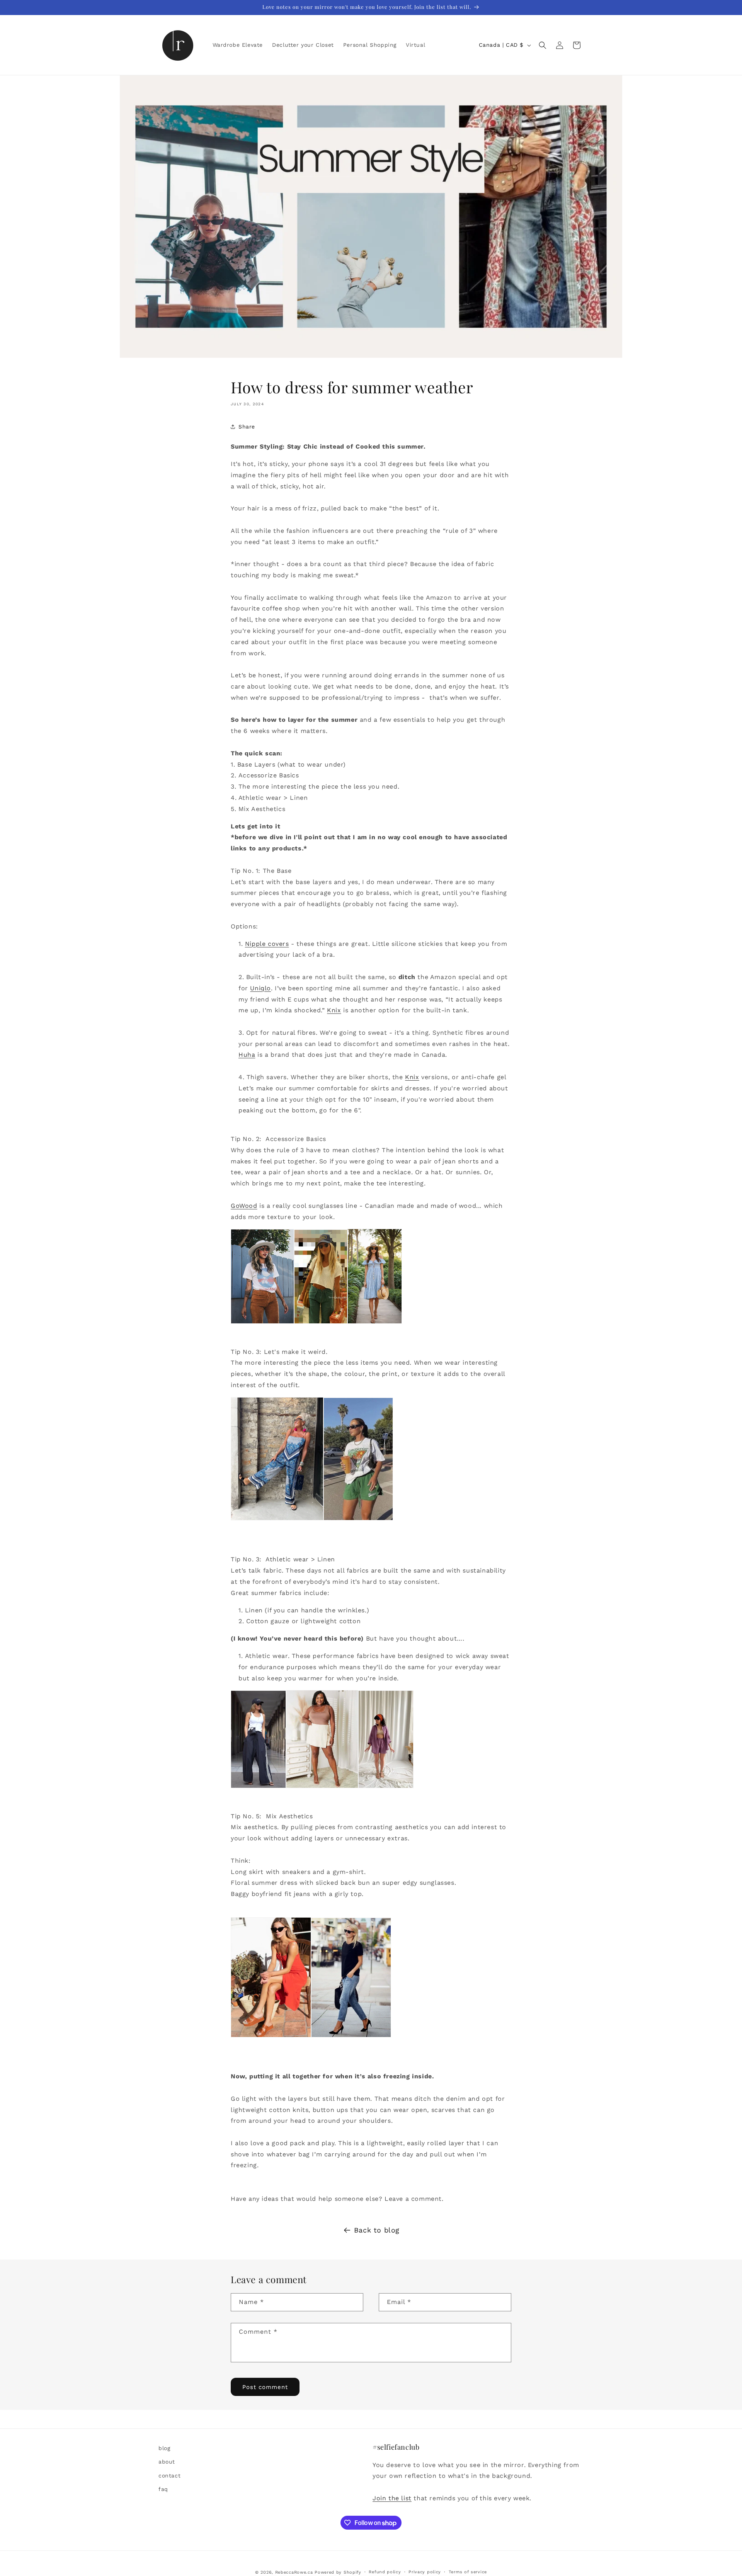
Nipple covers (267, 944)
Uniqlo (260, 988)
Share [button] (247, 427)
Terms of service (468, 2572)
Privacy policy (425, 2572)
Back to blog (377, 2230)
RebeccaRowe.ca (294, 2572)
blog (164, 2448)
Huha (247, 1055)
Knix (334, 1010)
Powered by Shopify (338, 2572)
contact (169, 2476)
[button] (543, 45)
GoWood (244, 1206)
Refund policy (385, 2572)
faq (163, 2489)
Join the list (392, 2498)
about (167, 2462)
